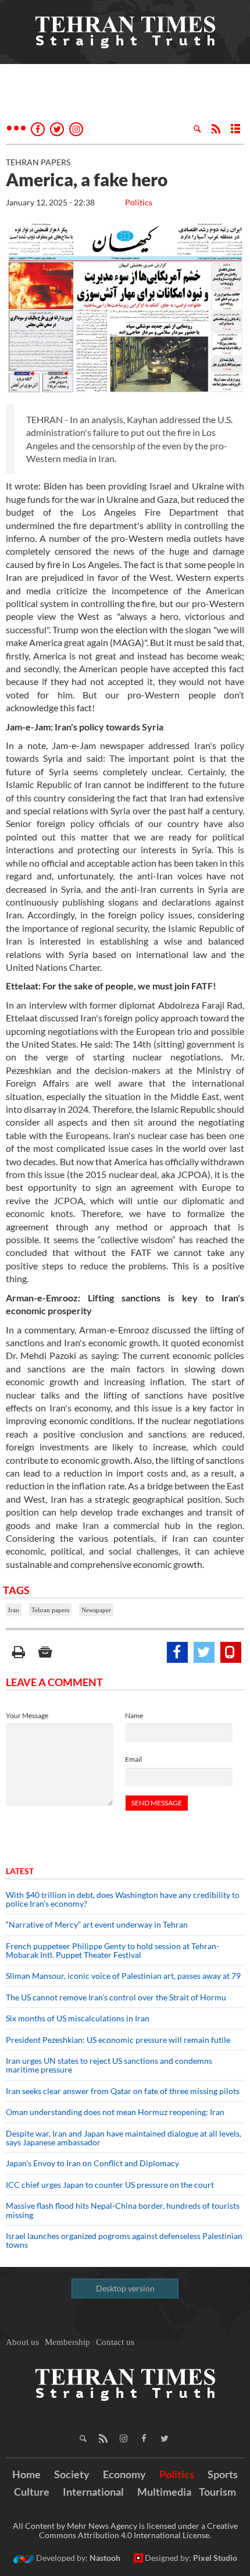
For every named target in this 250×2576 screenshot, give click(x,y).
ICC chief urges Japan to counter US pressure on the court (110, 2185)
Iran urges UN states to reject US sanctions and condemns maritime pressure (109, 2065)
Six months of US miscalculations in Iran (78, 2018)
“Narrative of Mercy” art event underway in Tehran (97, 1924)
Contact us (115, 2342)
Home (26, 2474)
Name (134, 1715)
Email (133, 1759)
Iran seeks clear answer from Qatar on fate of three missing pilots (123, 2091)
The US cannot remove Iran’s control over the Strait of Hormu (116, 1997)
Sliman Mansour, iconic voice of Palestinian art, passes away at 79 (123, 1976)
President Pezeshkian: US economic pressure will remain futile (119, 2040)
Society (72, 2474)
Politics (139, 202)
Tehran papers (50, 1610)
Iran (14, 1610)
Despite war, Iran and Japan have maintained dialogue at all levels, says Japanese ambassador (124, 2138)
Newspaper (96, 1610)
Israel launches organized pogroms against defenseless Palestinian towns (124, 2240)
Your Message (27, 1715)
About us (22, 2342)
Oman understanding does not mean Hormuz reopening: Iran (115, 2112)
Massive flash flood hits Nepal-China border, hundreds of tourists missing (123, 2210)
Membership (67, 2342)
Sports (223, 2474)
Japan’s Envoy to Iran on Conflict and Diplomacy (92, 2163)
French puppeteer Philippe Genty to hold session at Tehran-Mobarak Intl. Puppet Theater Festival (112, 1950)
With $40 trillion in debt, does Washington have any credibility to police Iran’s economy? (123, 1899)
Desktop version (125, 2288)
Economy (124, 2474)
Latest (20, 1871)
